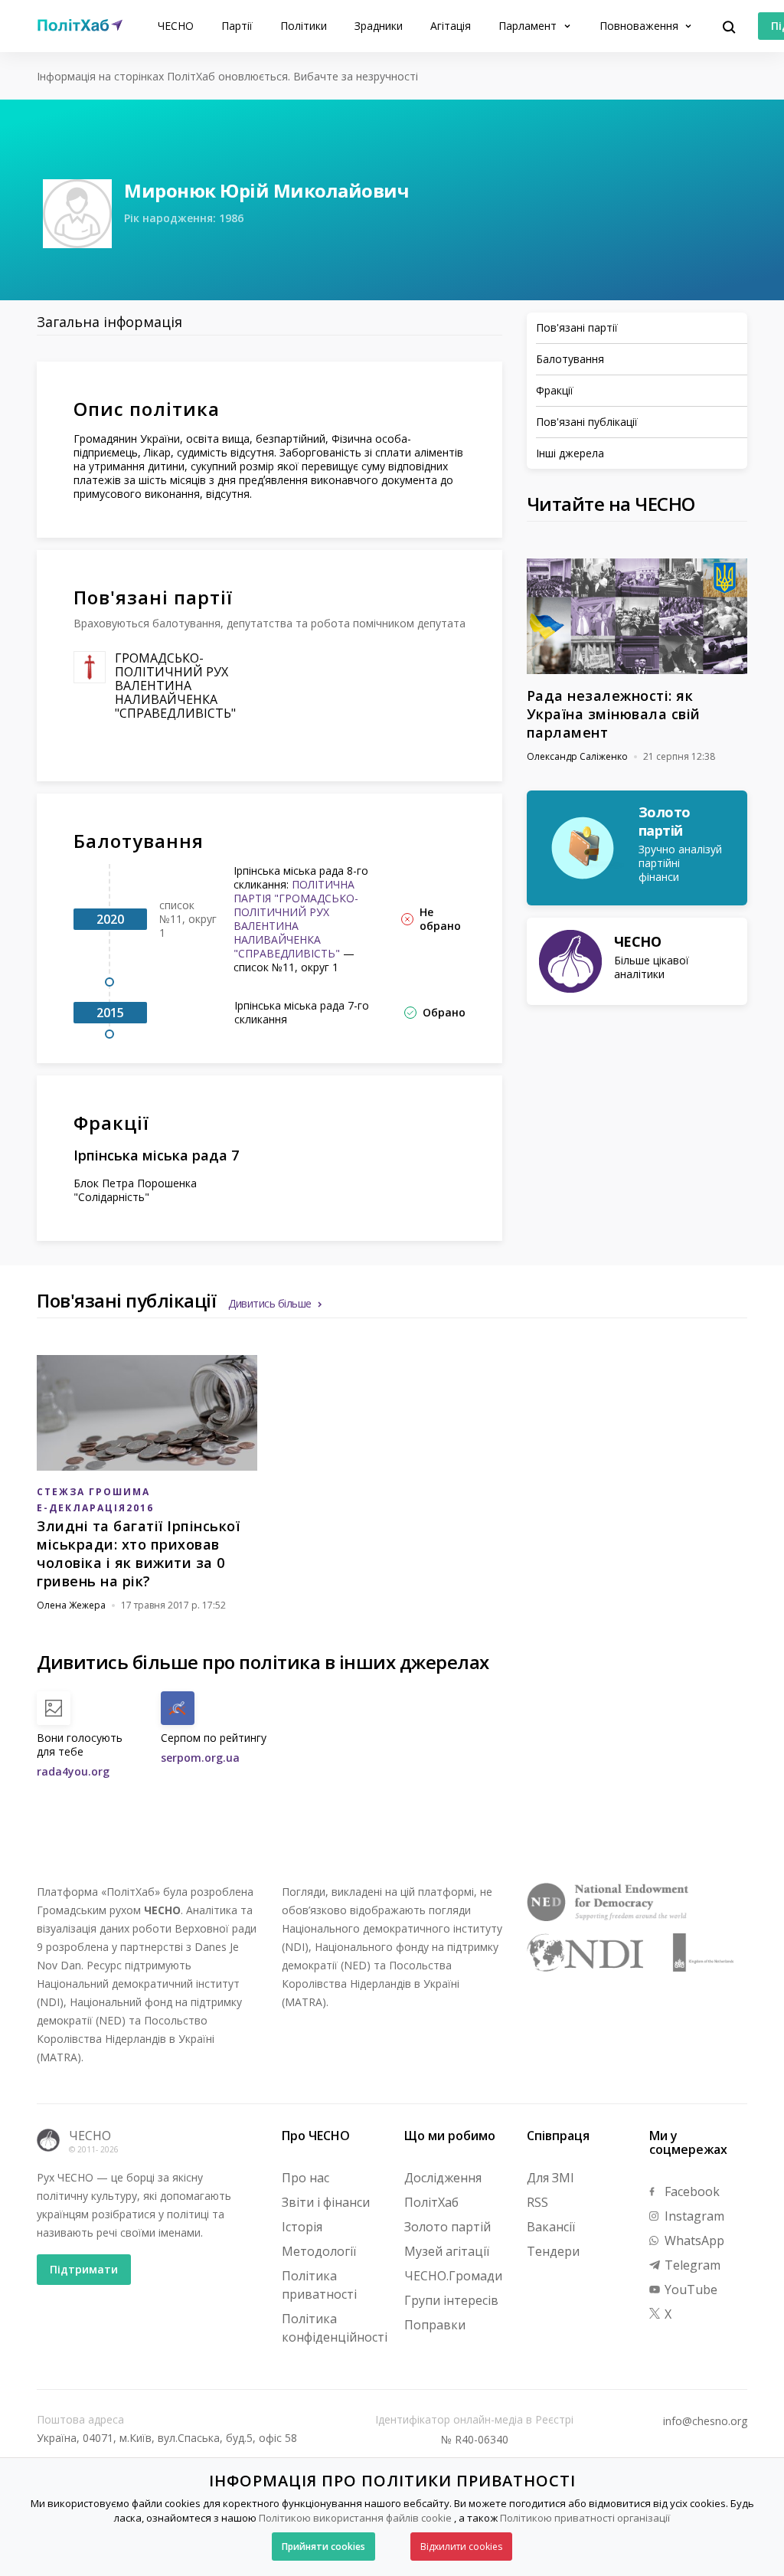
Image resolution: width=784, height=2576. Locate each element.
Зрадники (379, 26)
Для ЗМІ (550, 2178)
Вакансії (551, 2227)
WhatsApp (693, 2240)
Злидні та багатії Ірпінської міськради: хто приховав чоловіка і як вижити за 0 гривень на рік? (138, 1553)
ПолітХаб (431, 2202)
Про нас (305, 2178)
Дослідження (443, 2178)
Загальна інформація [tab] (109, 322)
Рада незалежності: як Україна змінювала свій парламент (614, 714)
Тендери (553, 2251)
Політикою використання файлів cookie (355, 2518)
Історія (302, 2227)
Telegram (691, 2265)
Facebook (691, 2191)
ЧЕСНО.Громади (453, 2276)
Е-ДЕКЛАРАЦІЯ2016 (95, 1508)
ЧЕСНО (176, 26)
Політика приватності (319, 2285)
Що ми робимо (450, 2136)
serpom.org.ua (200, 1758)
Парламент (529, 26)
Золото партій (448, 2227)
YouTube (689, 2290)
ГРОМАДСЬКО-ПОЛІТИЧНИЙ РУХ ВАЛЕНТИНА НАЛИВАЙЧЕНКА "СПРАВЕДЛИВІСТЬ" (175, 686)
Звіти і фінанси (326, 2202)
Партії (237, 26)
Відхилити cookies (461, 2547)
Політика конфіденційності (335, 2328)
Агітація (451, 26)
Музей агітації (447, 2251)
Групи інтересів (451, 2300)
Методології (319, 2251)
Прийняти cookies (323, 2547)
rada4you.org (73, 1771)
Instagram (693, 2216)
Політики (304, 26)
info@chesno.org (705, 2421)
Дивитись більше (270, 1303)
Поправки (435, 2325)
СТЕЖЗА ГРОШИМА (93, 1492)
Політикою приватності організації (585, 2518)
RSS (537, 2202)
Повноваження (640, 26)
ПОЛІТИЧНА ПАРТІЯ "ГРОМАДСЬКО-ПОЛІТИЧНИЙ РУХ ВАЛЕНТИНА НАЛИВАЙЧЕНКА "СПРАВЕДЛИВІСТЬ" (296, 919)
